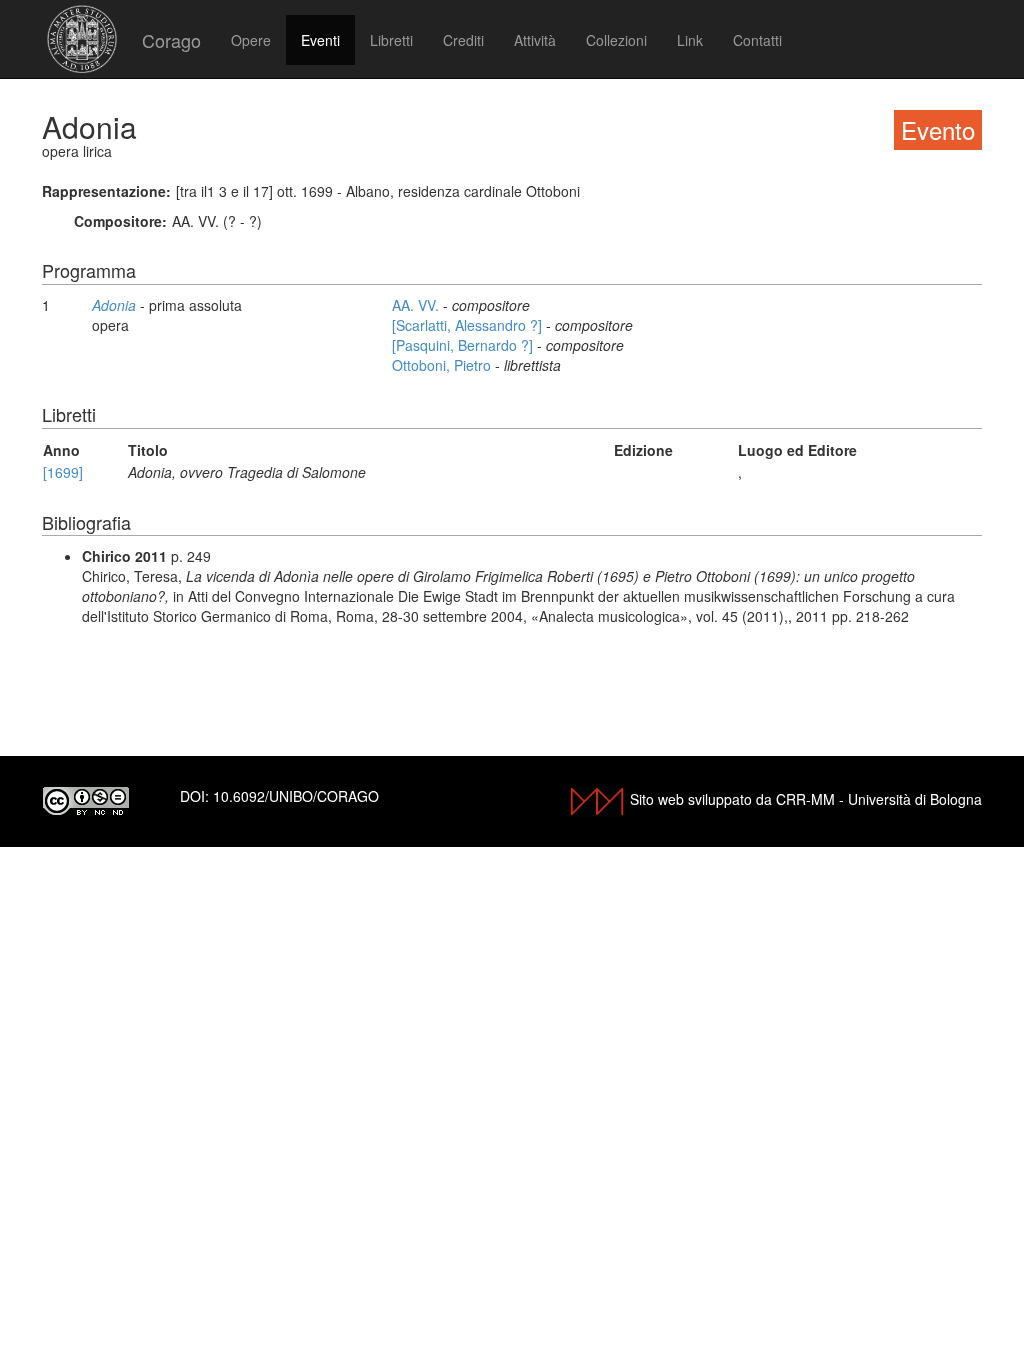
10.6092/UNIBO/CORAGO (296, 796)
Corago (171, 40)
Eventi (320, 40)
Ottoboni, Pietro (443, 365)
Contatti (757, 40)
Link (690, 40)
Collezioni (616, 40)
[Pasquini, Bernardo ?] (464, 345)
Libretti (391, 40)
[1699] (63, 472)
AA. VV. (417, 305)
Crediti (463, 40)
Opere (251, 40)
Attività (535, 40)
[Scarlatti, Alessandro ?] (469, 325)
